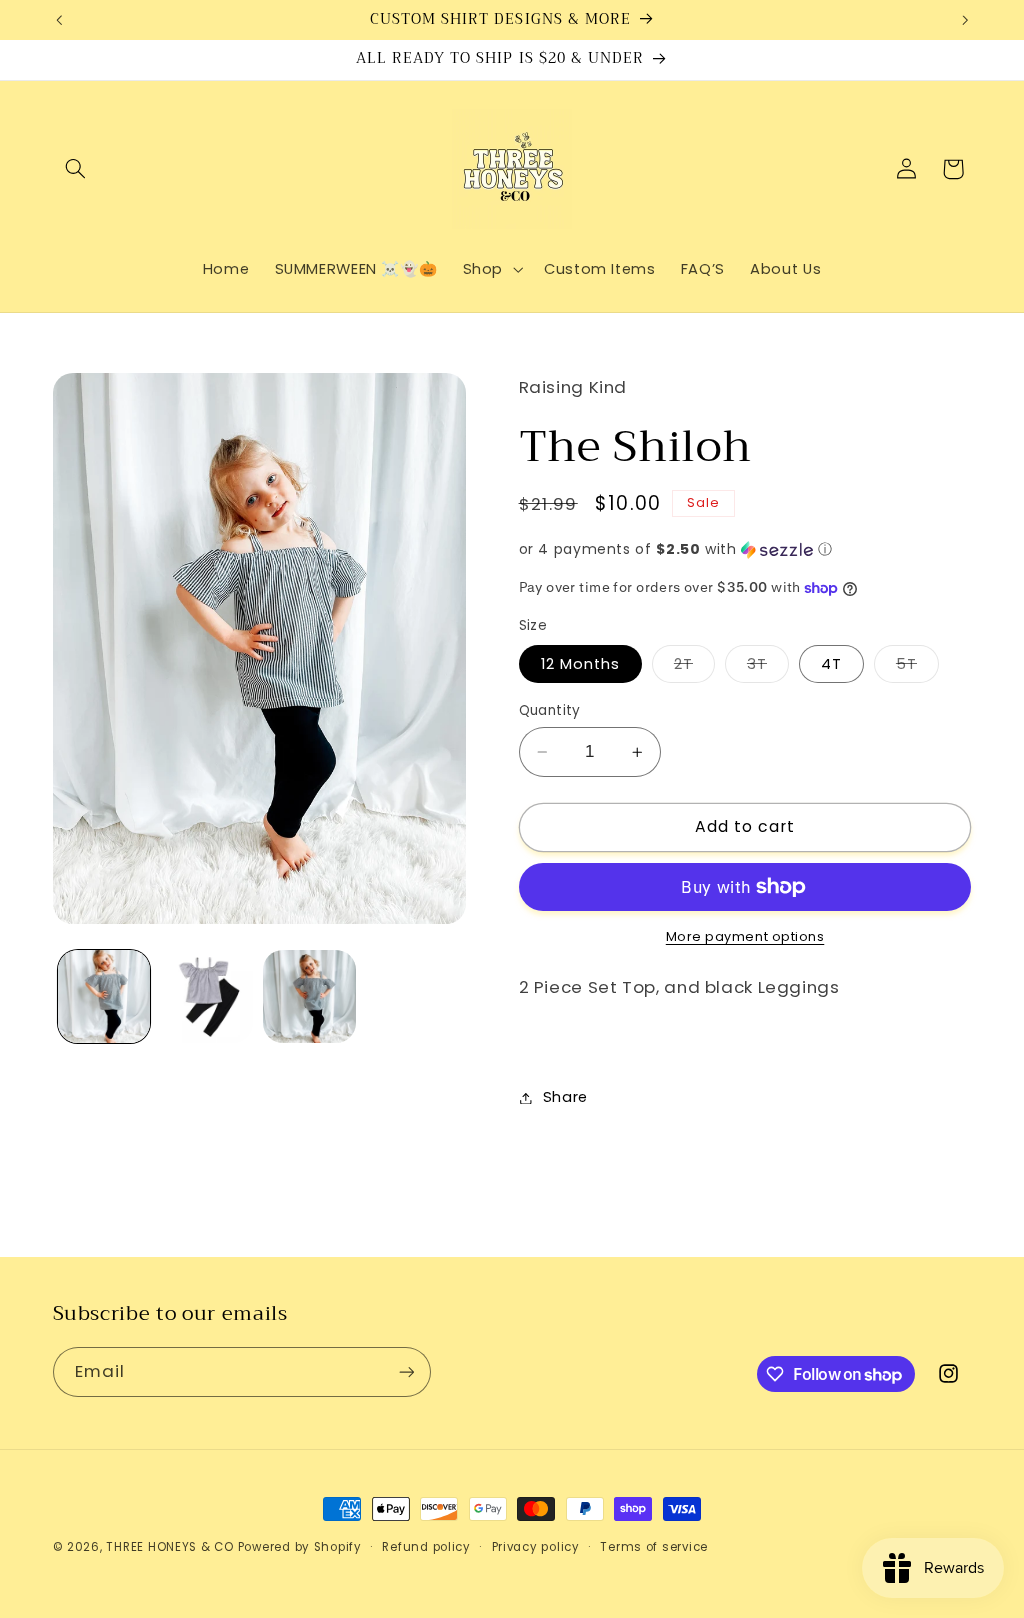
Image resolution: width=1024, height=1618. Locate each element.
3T (768, 668)
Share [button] (565, 1097)
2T (694, 668)
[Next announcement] (965, 20)
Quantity (550, 710)
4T (831, 664)
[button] (76, 169)
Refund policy (426, 1547)
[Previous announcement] (59, 20)
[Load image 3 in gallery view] (309, 996)
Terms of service (654, 1547)
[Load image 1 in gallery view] (104, 996)
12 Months (580, 664)
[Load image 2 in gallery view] (207, 996)
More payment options (745, 936)
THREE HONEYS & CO (170, 1547)
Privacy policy (536, 1547)
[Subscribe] (406, 1371)
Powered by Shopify (300, 1547)
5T (917, 668)
